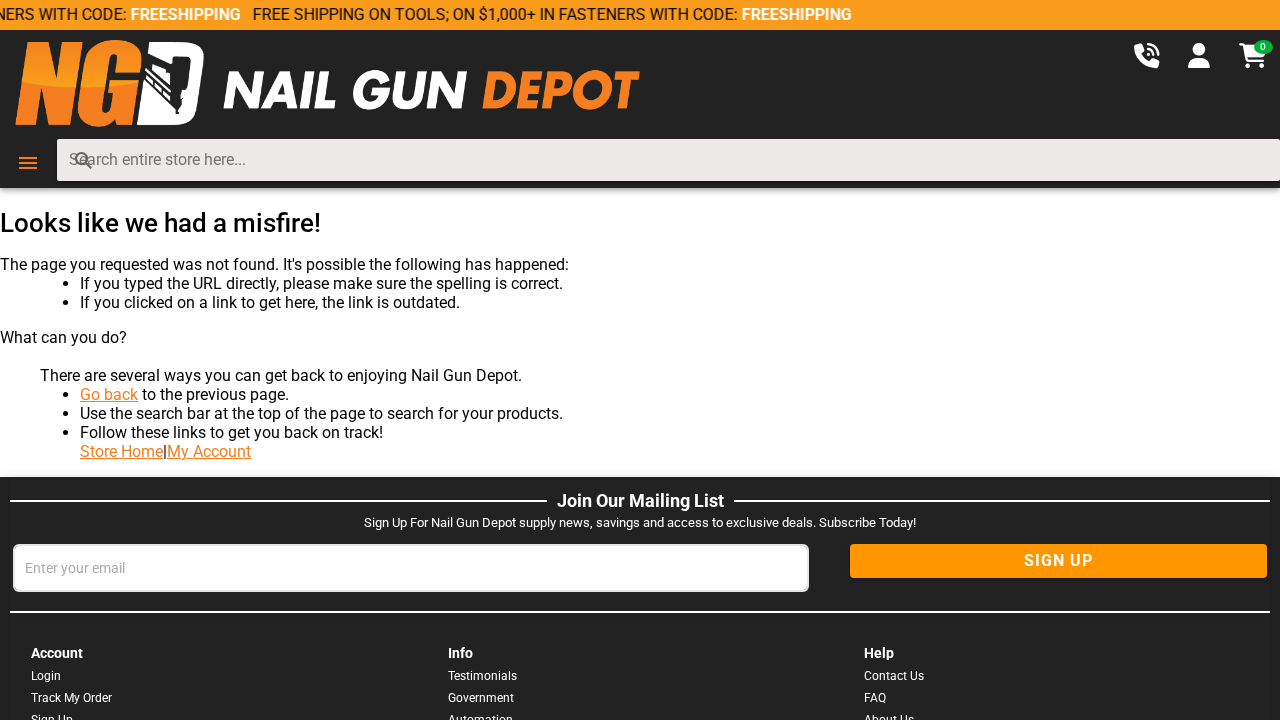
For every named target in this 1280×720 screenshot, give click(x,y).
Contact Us (894, 676)
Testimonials (482, 676)
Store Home (121, 451)
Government (481, 698)
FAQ (875, 698)
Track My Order (71, 698)
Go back (109, 394)
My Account (209, 451)
